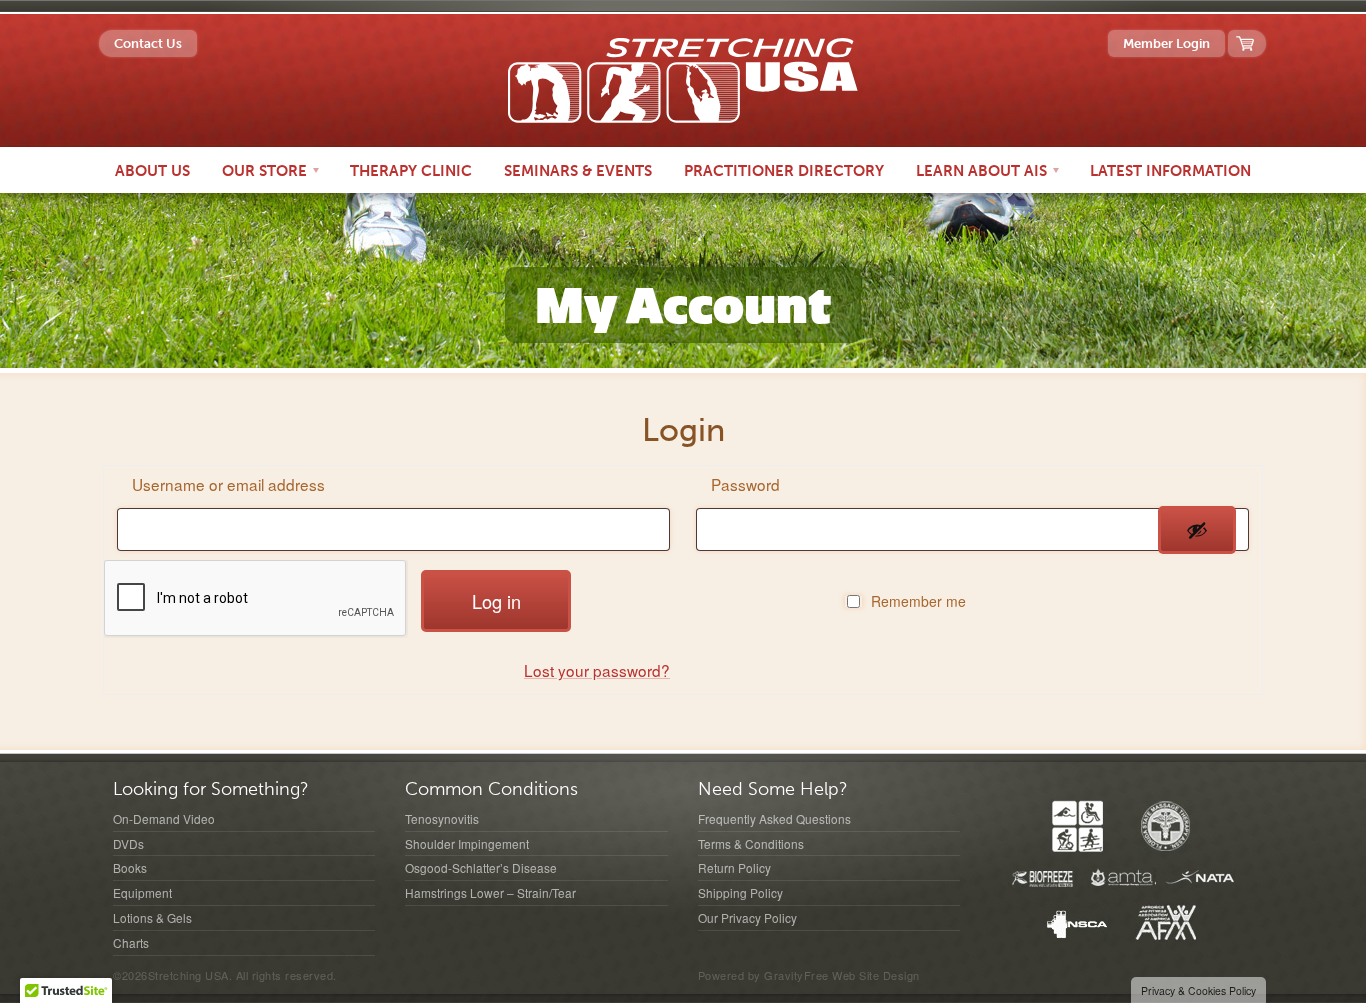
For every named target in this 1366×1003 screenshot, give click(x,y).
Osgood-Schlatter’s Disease (481, 867)
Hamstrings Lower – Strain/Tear (490, 892)
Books (130, 867)
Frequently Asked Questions (774, 818)
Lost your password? (597, 670)
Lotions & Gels (152, 917)
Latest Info (1170, 171)
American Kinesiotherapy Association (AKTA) (1077, 826)
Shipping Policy (740, 892)
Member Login (1166, 43)
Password (747, 484)
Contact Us (148, 43)
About (152, 171)
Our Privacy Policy (747, 917)
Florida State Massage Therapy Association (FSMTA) (1165, 826)
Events (578, 171)
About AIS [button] (983, 171)
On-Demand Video (164, 818)
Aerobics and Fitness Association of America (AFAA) (1166, 922)
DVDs (128, 843)
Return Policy (734, 867)
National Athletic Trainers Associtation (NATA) (1200, 878)
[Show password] (1197, 530)
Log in (496, 601)
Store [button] (266, 171)
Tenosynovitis (442, 818)
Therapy (411, 171)
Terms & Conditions (751, 843)
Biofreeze (1042, 878)
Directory (784, 171)
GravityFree (796, 975)
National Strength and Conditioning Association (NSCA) (1077, 922)
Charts (131, 942)
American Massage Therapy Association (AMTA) (1121, 878)
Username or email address (230, 484)
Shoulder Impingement (467, 843)
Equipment (142, 892)
